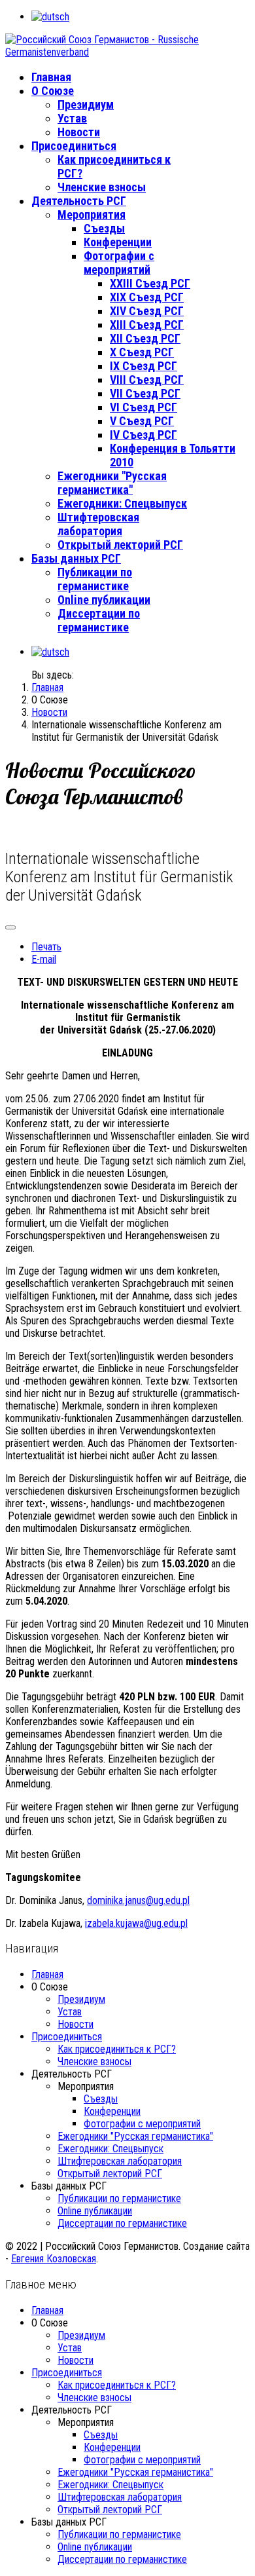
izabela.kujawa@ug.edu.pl (136, 1923)
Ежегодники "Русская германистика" (112, 483)
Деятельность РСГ (79, 201)
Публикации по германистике (95, 579)
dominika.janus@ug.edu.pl (138, 1900)
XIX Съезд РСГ (147, 297)
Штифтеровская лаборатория (98, 524)
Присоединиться (74, 146)
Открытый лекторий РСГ (120, 545)
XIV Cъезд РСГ (147, 311)
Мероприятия (92, 215)
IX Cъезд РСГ (144, 366)
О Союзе (53, 91)
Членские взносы (102, 187)
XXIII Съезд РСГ (150, 283)
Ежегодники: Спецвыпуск (122, 503)
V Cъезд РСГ (142, 421)
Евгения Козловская (54, 2259)
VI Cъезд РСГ (144, 407)
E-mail (44, 959)
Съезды (104, 228)
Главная (51, 77)
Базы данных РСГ (76, 558)
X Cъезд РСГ (142, 352)
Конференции (118, 242)
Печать (46, 947)
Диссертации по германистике (99, 620)
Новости (79, 132)
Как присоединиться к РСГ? (117, 2049)
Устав (72, 118)
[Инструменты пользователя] (10, 927)
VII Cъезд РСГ (145, 393)
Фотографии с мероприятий (119, 263)
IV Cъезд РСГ (144, 435)
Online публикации (104, 600)
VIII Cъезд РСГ (147, 380)
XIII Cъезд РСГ (147, 325)
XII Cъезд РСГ (145, 338)
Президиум (86, 104)
